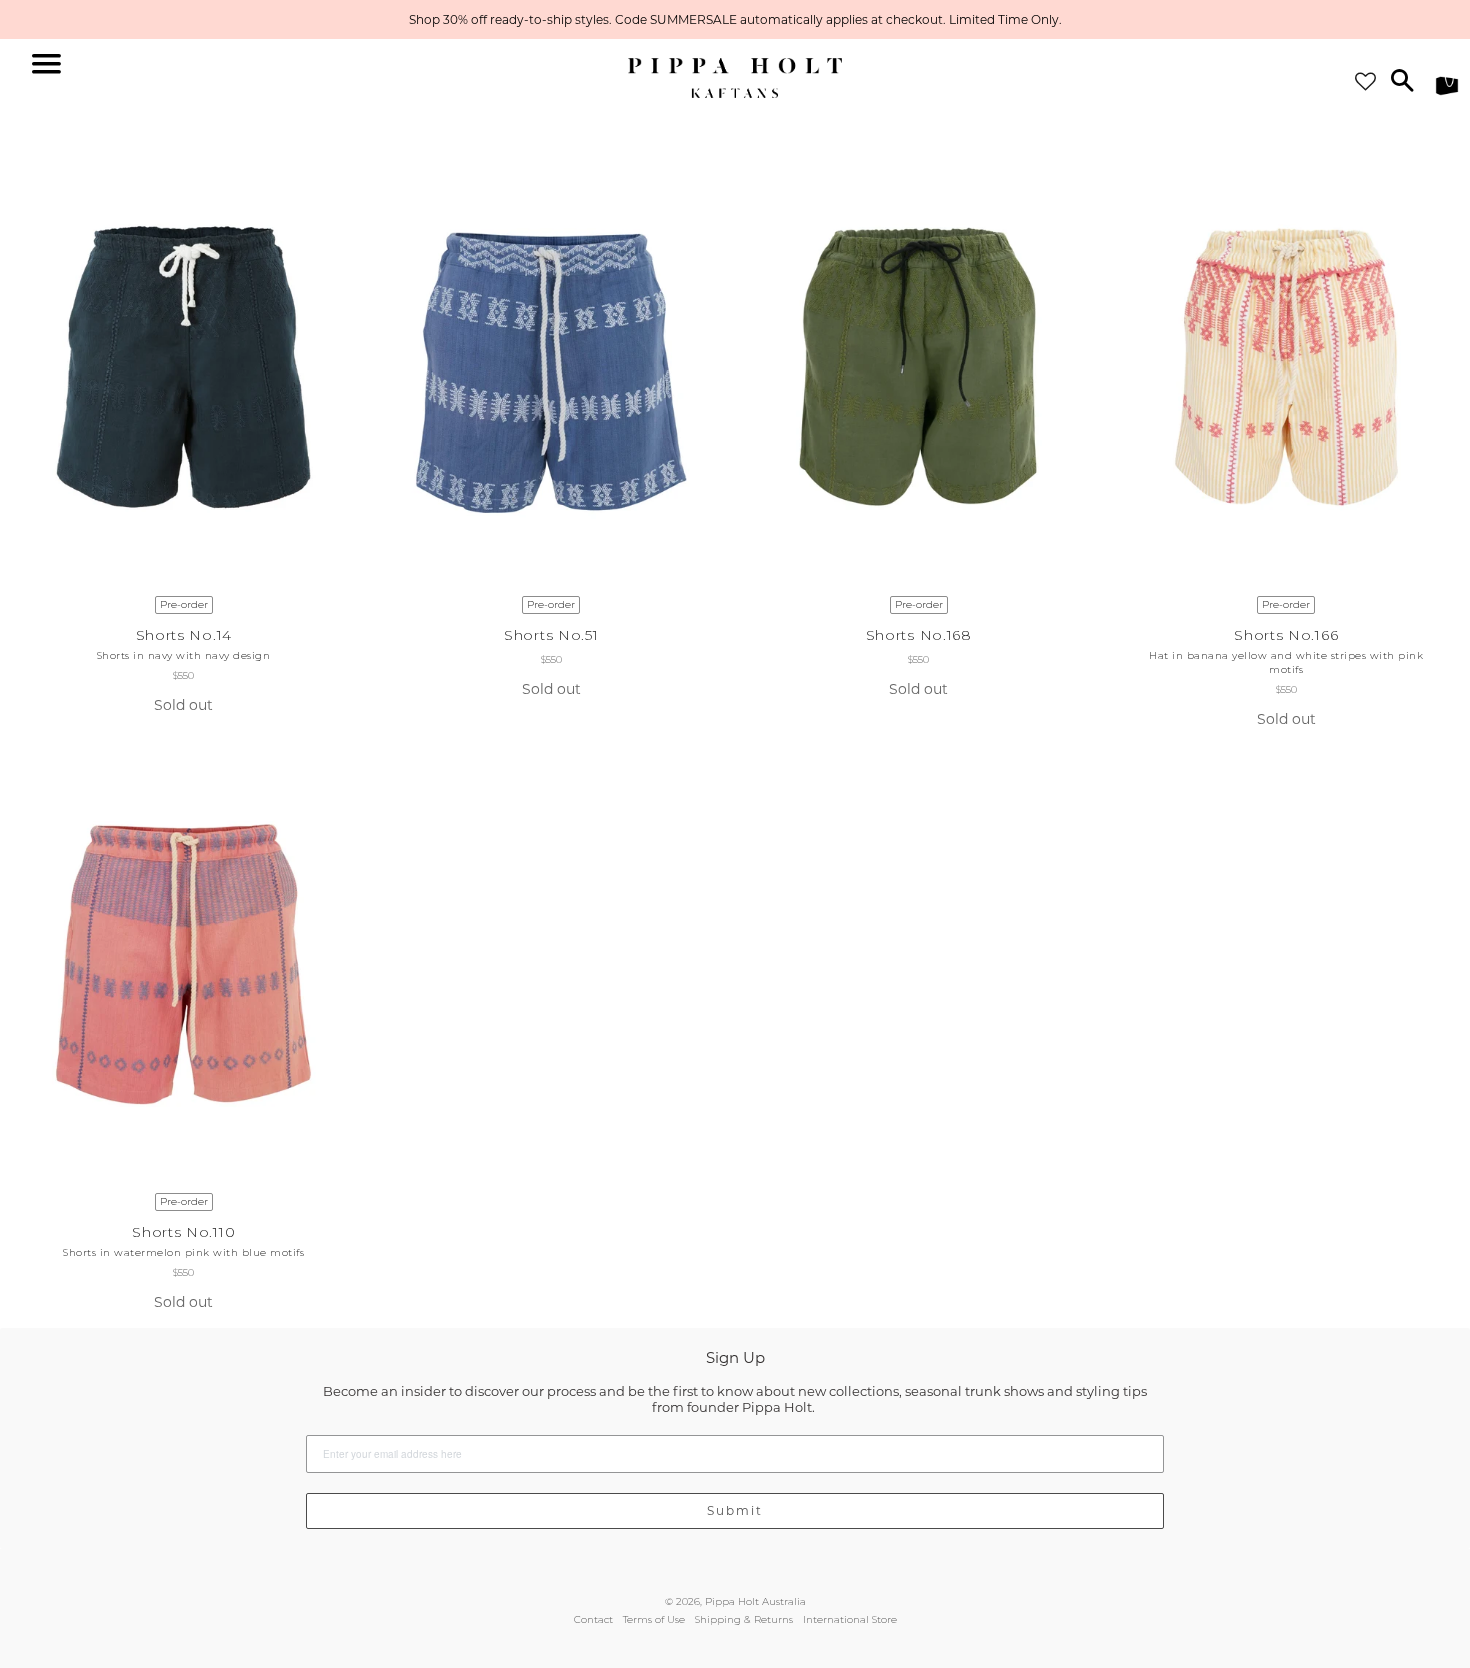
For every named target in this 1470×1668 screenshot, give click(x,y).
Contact (593, 1619)
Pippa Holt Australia (755, 1601)
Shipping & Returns (744, 1619)
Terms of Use (654, 1619)
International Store (850, 1619)
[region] (735, 19)
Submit (735, 1510)
